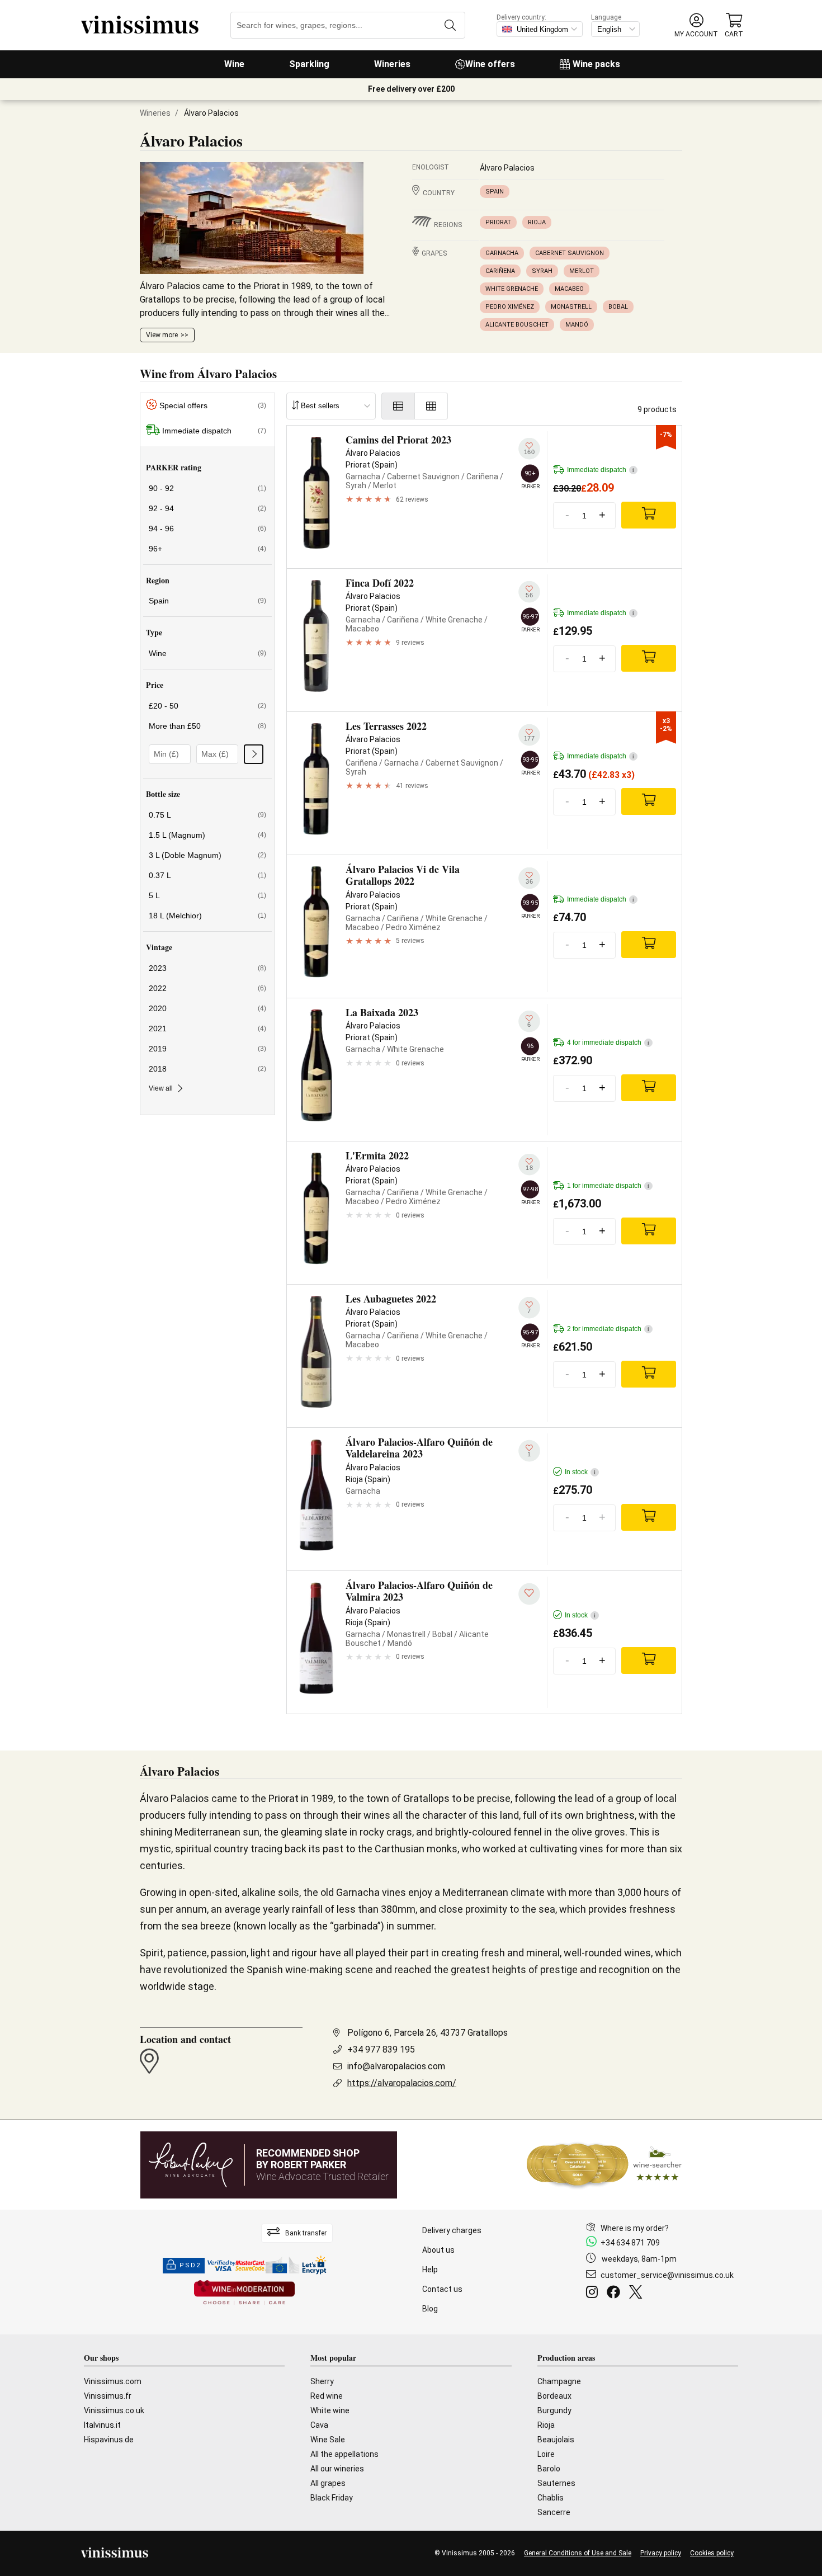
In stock (580, 1472)
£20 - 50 (207, 706)
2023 (207, 968)
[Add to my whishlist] (529, 1594)
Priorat (498, 222)
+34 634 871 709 (630, 2243)
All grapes (328, 2483)
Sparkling (309, 64)
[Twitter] (638, 2294)
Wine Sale (328, 2440)
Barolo (549, 2469)
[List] (398, 406)
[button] (696, 25)
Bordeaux (554, 2396)
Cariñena (500, 271)
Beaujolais (556, 2440)
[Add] (649, 515)
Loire (546, 2454)
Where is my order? (635, 2228)
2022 (207, 988)
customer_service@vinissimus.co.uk (667, 2275)
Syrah (542, 271)
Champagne (559, 2381)
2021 (207, 1028)
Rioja (537, 222)
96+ (207, 549)
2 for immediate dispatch (608, 1329)
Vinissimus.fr (108, 2396)
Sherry (322, 2381)
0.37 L (207, 875)
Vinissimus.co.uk (114, 2410)
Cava (319, 2425)
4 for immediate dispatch (608, 1042)
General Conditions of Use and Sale (578, 2553)
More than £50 (207, 726)
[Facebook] (616, 2294)
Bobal (618, 307)
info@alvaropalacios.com (396, 2066)
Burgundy (554, 2410)
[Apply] (254, 754)
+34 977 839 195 (381, 2049)
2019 (207, 1049)
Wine (234, 64)
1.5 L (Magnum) (207, 835)
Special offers (213, 405)
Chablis (551, 2498)
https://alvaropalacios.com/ (402, 2083)
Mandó (577, 325)
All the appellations (344, 2454)
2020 (207, 1008)
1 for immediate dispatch (608, 1186)
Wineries (392, 64)
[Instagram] (594, 2294)
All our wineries (337, 2469)
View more (162, 335)
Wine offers (490, 64)
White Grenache (512, 289)
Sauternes (556, 2483)
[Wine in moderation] (244, 2293)
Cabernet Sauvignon (570, 253)
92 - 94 (207, 508)
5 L (207, 895)
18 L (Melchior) (207, 916)
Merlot (582, 271)
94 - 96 (207, 529)
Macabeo (569, 289)
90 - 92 (207, 488)
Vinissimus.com (113, 2381)
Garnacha (502, 253)
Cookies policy (712, 2553)
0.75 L (207, 815)
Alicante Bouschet (517, 325)
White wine (330, 2410)
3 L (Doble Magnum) (207, 855)
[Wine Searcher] (604, 2165)
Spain (495, 192)
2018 (207, 1069)
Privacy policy (661, 2553)
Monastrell (571, 307)
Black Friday (332, 2498)
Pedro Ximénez (510, 307)
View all (161, 1088)
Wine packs (596, 64)
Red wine (327, 2396)
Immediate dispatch (214, 431)
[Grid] (431, 406)
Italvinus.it (102, 2425)
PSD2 (190, 2265)
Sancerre (554, 2512)
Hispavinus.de (109, 2440)
